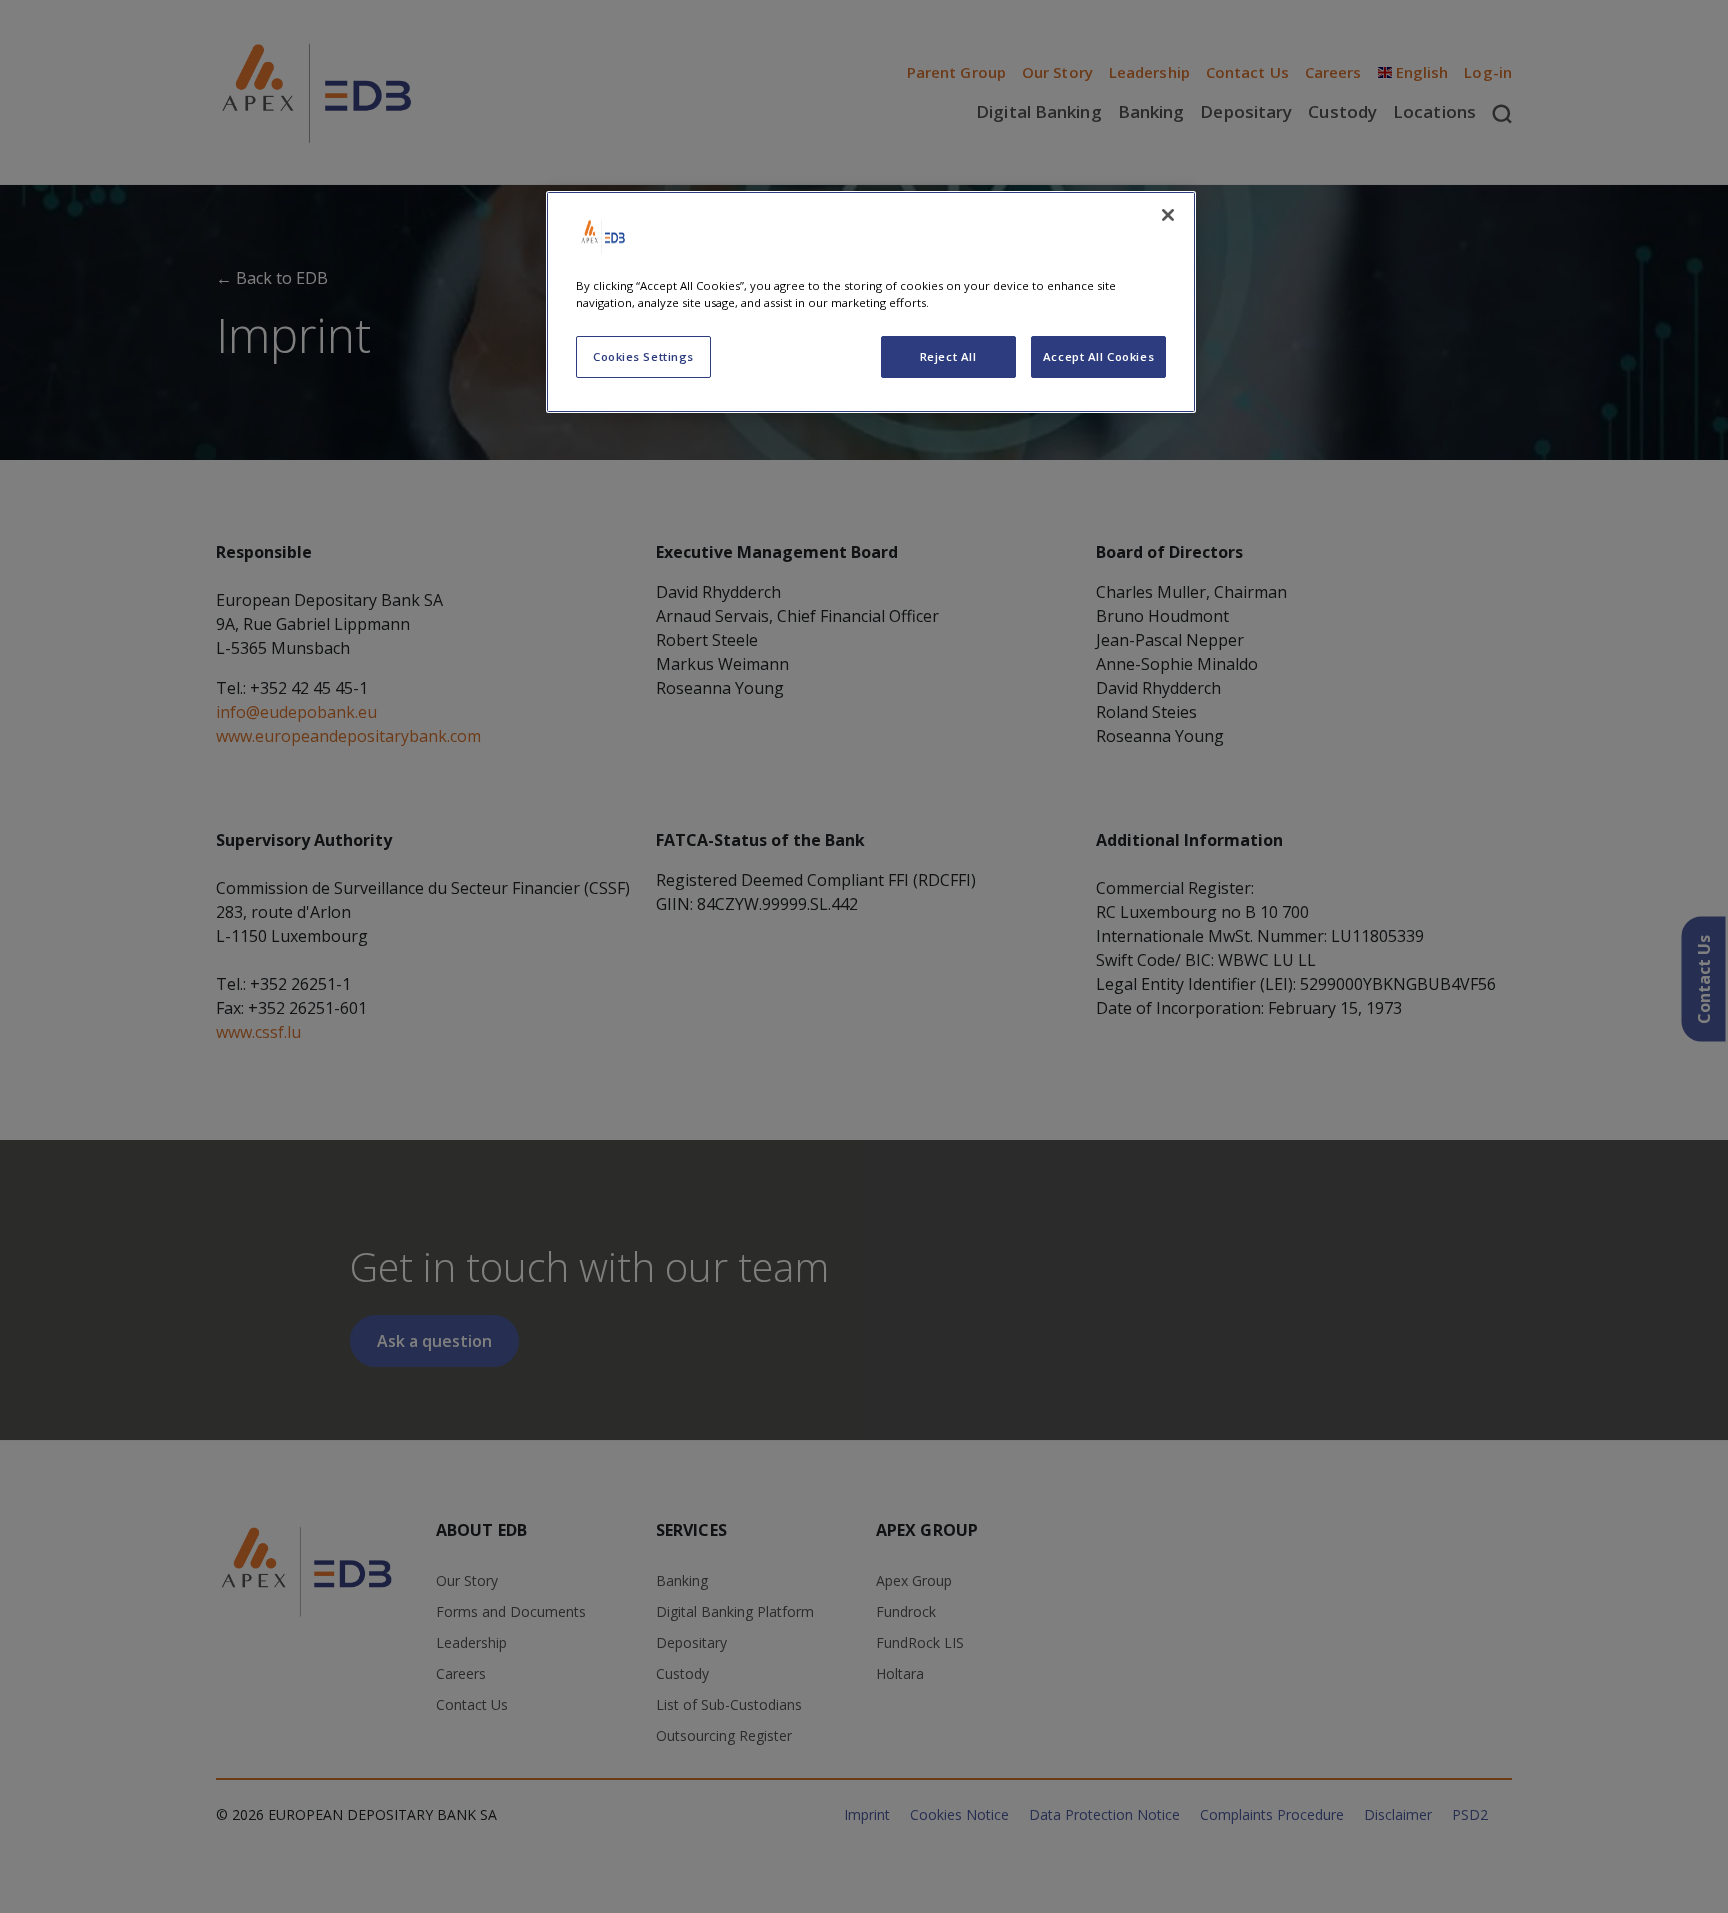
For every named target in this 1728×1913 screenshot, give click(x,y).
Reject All (948, 356)
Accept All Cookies (1098, 356)
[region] (871, 302)
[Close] (1168, 215)
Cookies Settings (643, 356)
